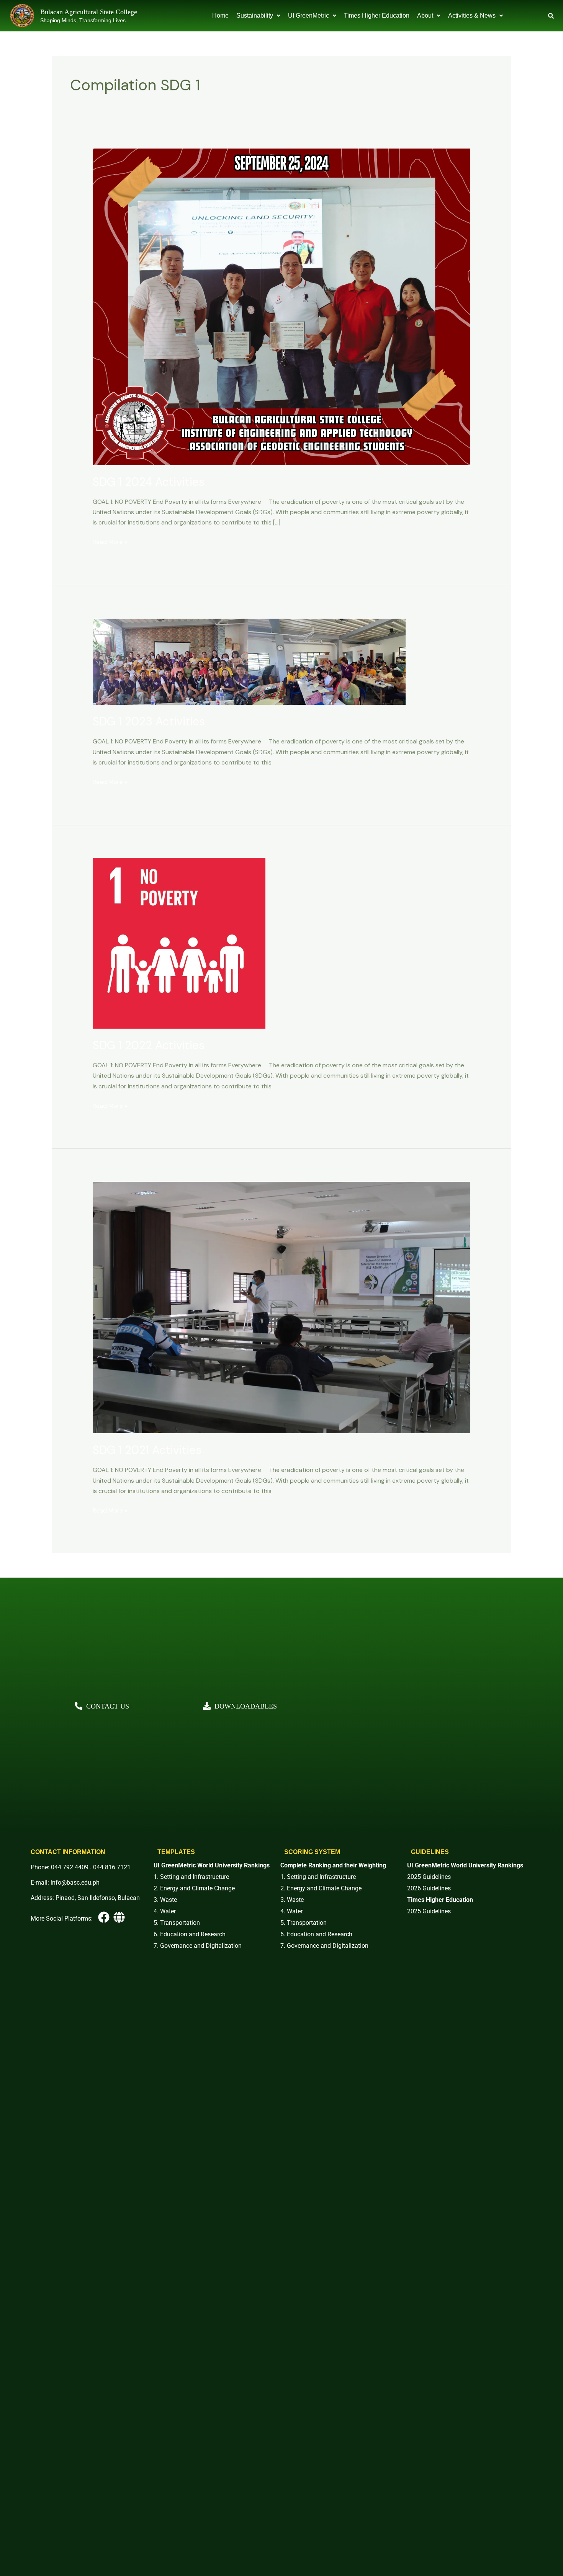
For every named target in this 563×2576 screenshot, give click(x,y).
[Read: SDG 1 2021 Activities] (282, 1307)
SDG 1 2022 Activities (149, 1045)
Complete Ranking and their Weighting (333, 1865)
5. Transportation (177, 1923)
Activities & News (472, 16)
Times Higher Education (377, 16)
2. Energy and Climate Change (194, 1888)
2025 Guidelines (429, 1877)
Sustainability (255, 16)
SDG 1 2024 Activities (149, 482)
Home (220, 16)
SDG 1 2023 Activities (149, 721)
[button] (258, 16)
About (425, 16)
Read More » (110, 541)
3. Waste (165, 1900)
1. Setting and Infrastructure (191, 1877)
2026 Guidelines (429, 1888)
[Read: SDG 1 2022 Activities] (179, 943)
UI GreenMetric (309, 16)
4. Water (165, 1911)
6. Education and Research (190, 1934)
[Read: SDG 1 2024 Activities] (282, 306)
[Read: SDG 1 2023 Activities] (249, 661)
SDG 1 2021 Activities (147, 1450)
